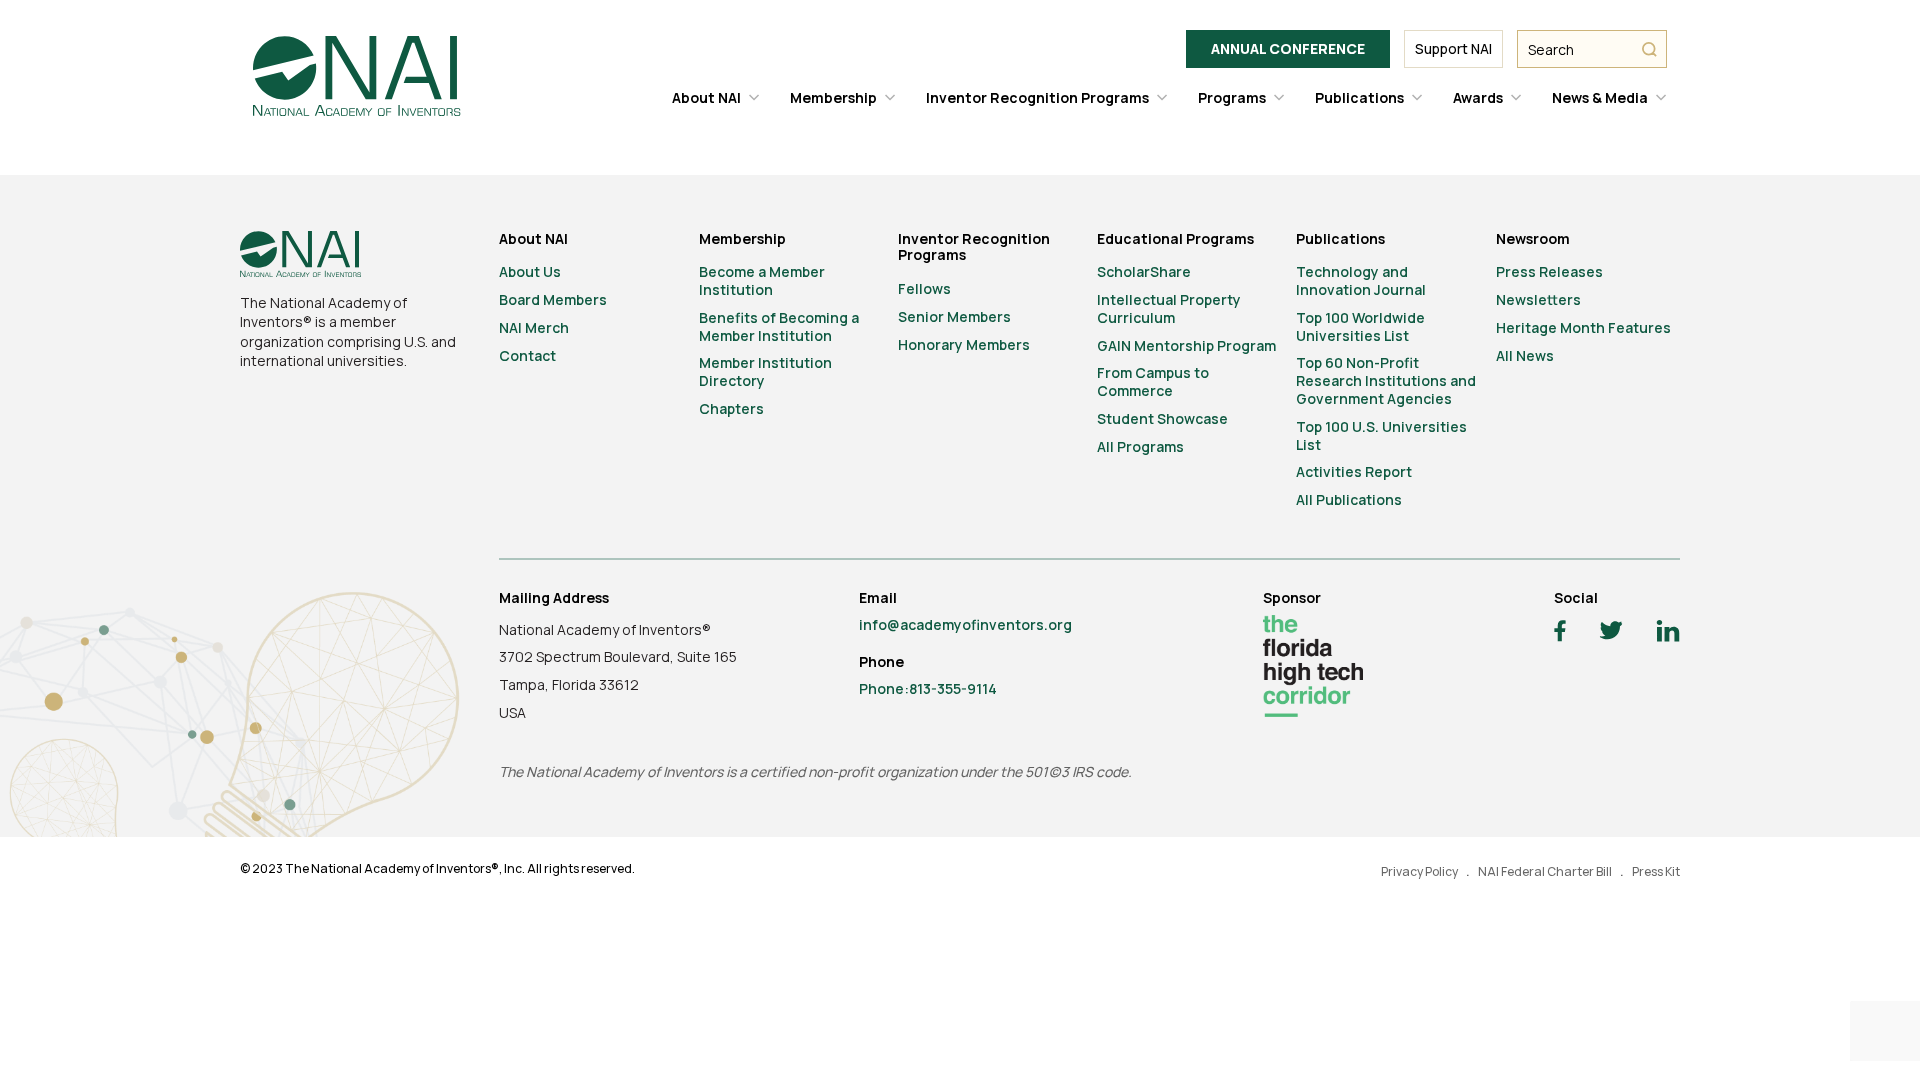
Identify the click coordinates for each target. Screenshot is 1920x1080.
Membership (833, 97)
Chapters (731, 408)
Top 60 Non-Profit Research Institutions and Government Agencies (1386, 380)
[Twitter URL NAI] (1611, 633)
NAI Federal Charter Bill (1545, 871)
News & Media (1600, 97)
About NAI (706, 97)
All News (1525, 355)
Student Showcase (1162, 418)
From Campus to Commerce (1153, 381)
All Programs (1140, 446)
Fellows (924, 288)
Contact (527, 355)
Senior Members (954, 316)
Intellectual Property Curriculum (1169, 308)
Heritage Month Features (1583, 327)
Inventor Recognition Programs (1037, 97)
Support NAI (1453, 48)
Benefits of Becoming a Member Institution (779, 326)
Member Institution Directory (765, 371)
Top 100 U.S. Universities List (1381, 435)
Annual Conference (1288, 48)
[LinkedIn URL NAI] (1668, 633)
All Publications (1349, 499)
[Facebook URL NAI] (1560, 633)
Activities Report (1354, 471)
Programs (1232, 97)
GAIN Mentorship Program (1186, 345)
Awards (1478, 97)
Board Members (553, 299)
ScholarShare (1144, 271)
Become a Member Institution (762, 280)
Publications (1359, 97)
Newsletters (1538, 299)
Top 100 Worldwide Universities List (1360, 326)
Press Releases (1549, 271)
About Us (530, 271)
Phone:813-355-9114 (928, 688)
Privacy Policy (1419, 871)
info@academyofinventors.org (965, 624)
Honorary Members (964, 344)
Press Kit (1656, 871)
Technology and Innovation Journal (1361, 280)
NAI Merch (534, 327)
